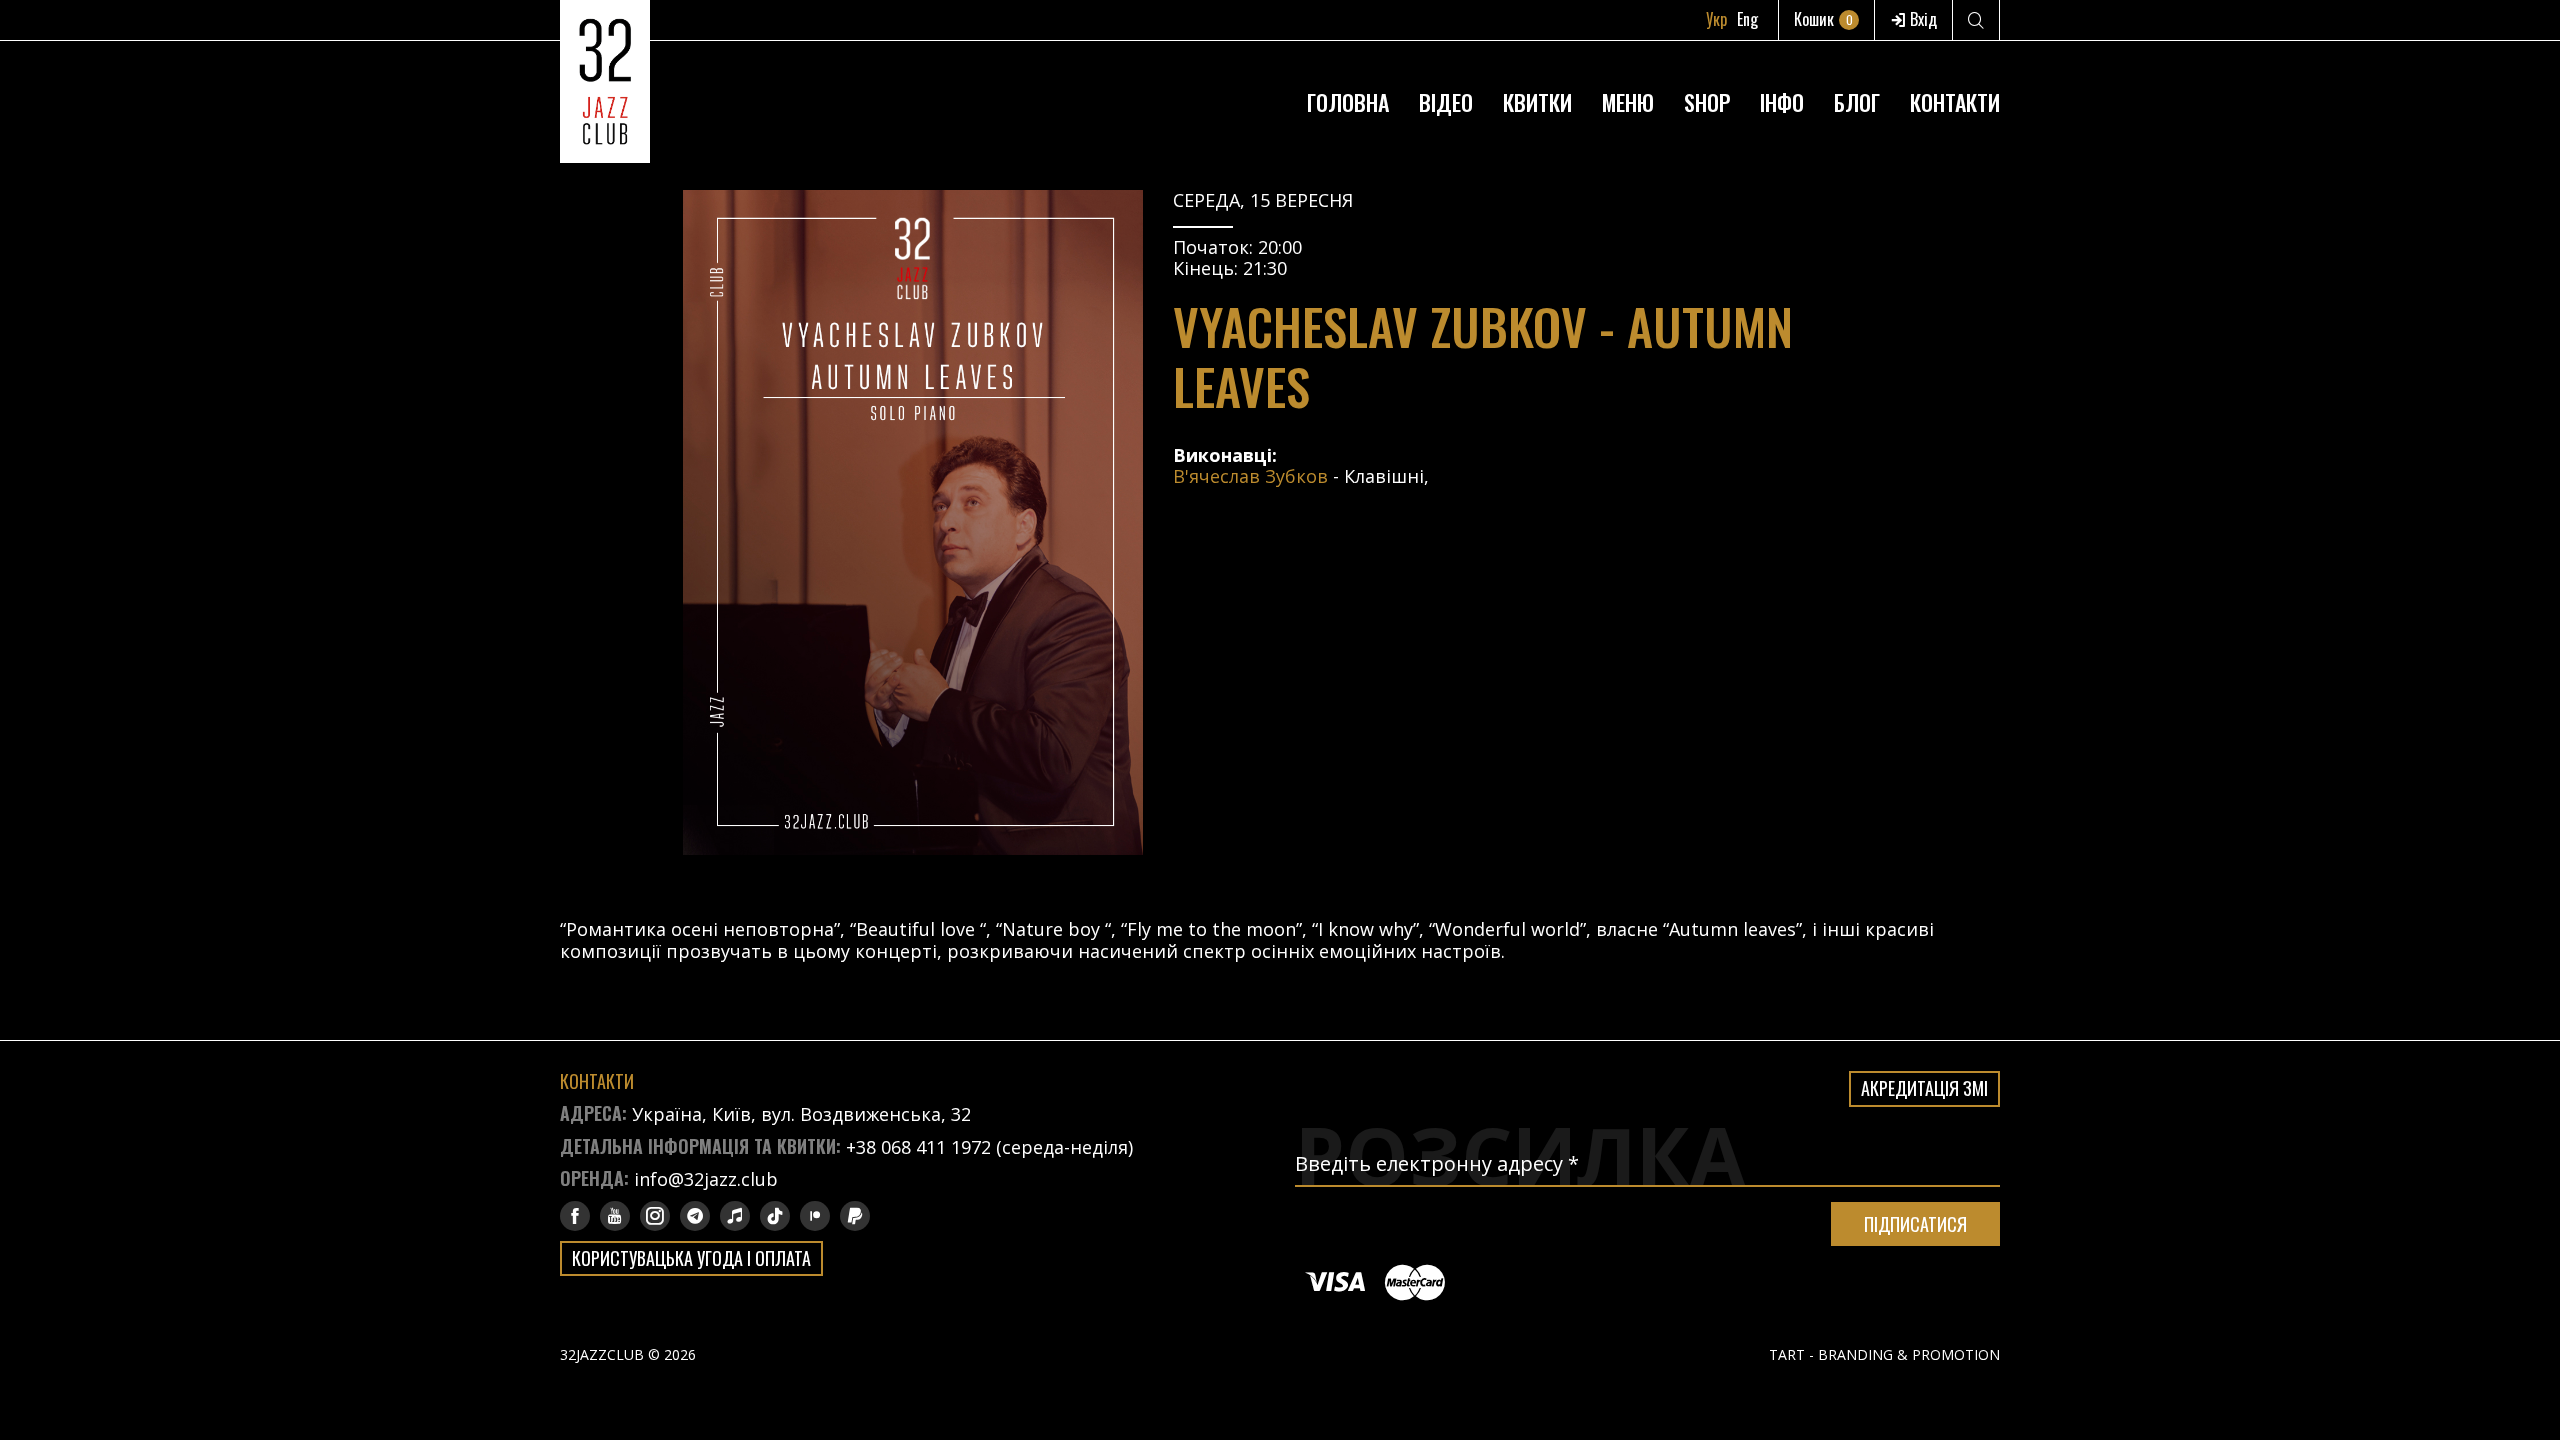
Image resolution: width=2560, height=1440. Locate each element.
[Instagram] (655, 1216)
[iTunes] (735, 1216)
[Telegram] (695, 1216)
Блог (1857, 102)
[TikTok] (775, 1216)
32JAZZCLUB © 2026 (628, 1354)
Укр (1716, 19)
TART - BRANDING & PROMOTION (1884, 1354)
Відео (1446, 102)
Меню (1628, 102)
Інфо (1782, 102)
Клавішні (1384, 476)
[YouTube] (615, 1216)
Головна (1348, 102)
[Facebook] (575, 1216)
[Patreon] (815, 1216)
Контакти (1955, 102)
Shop (1707, 102)
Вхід (1921, 19)
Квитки (1537, 102)
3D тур (1782, 54)
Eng (1747, 19)
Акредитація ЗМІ (1924, 1088)
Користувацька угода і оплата (691, 1258)
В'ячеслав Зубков (1250, 476)
